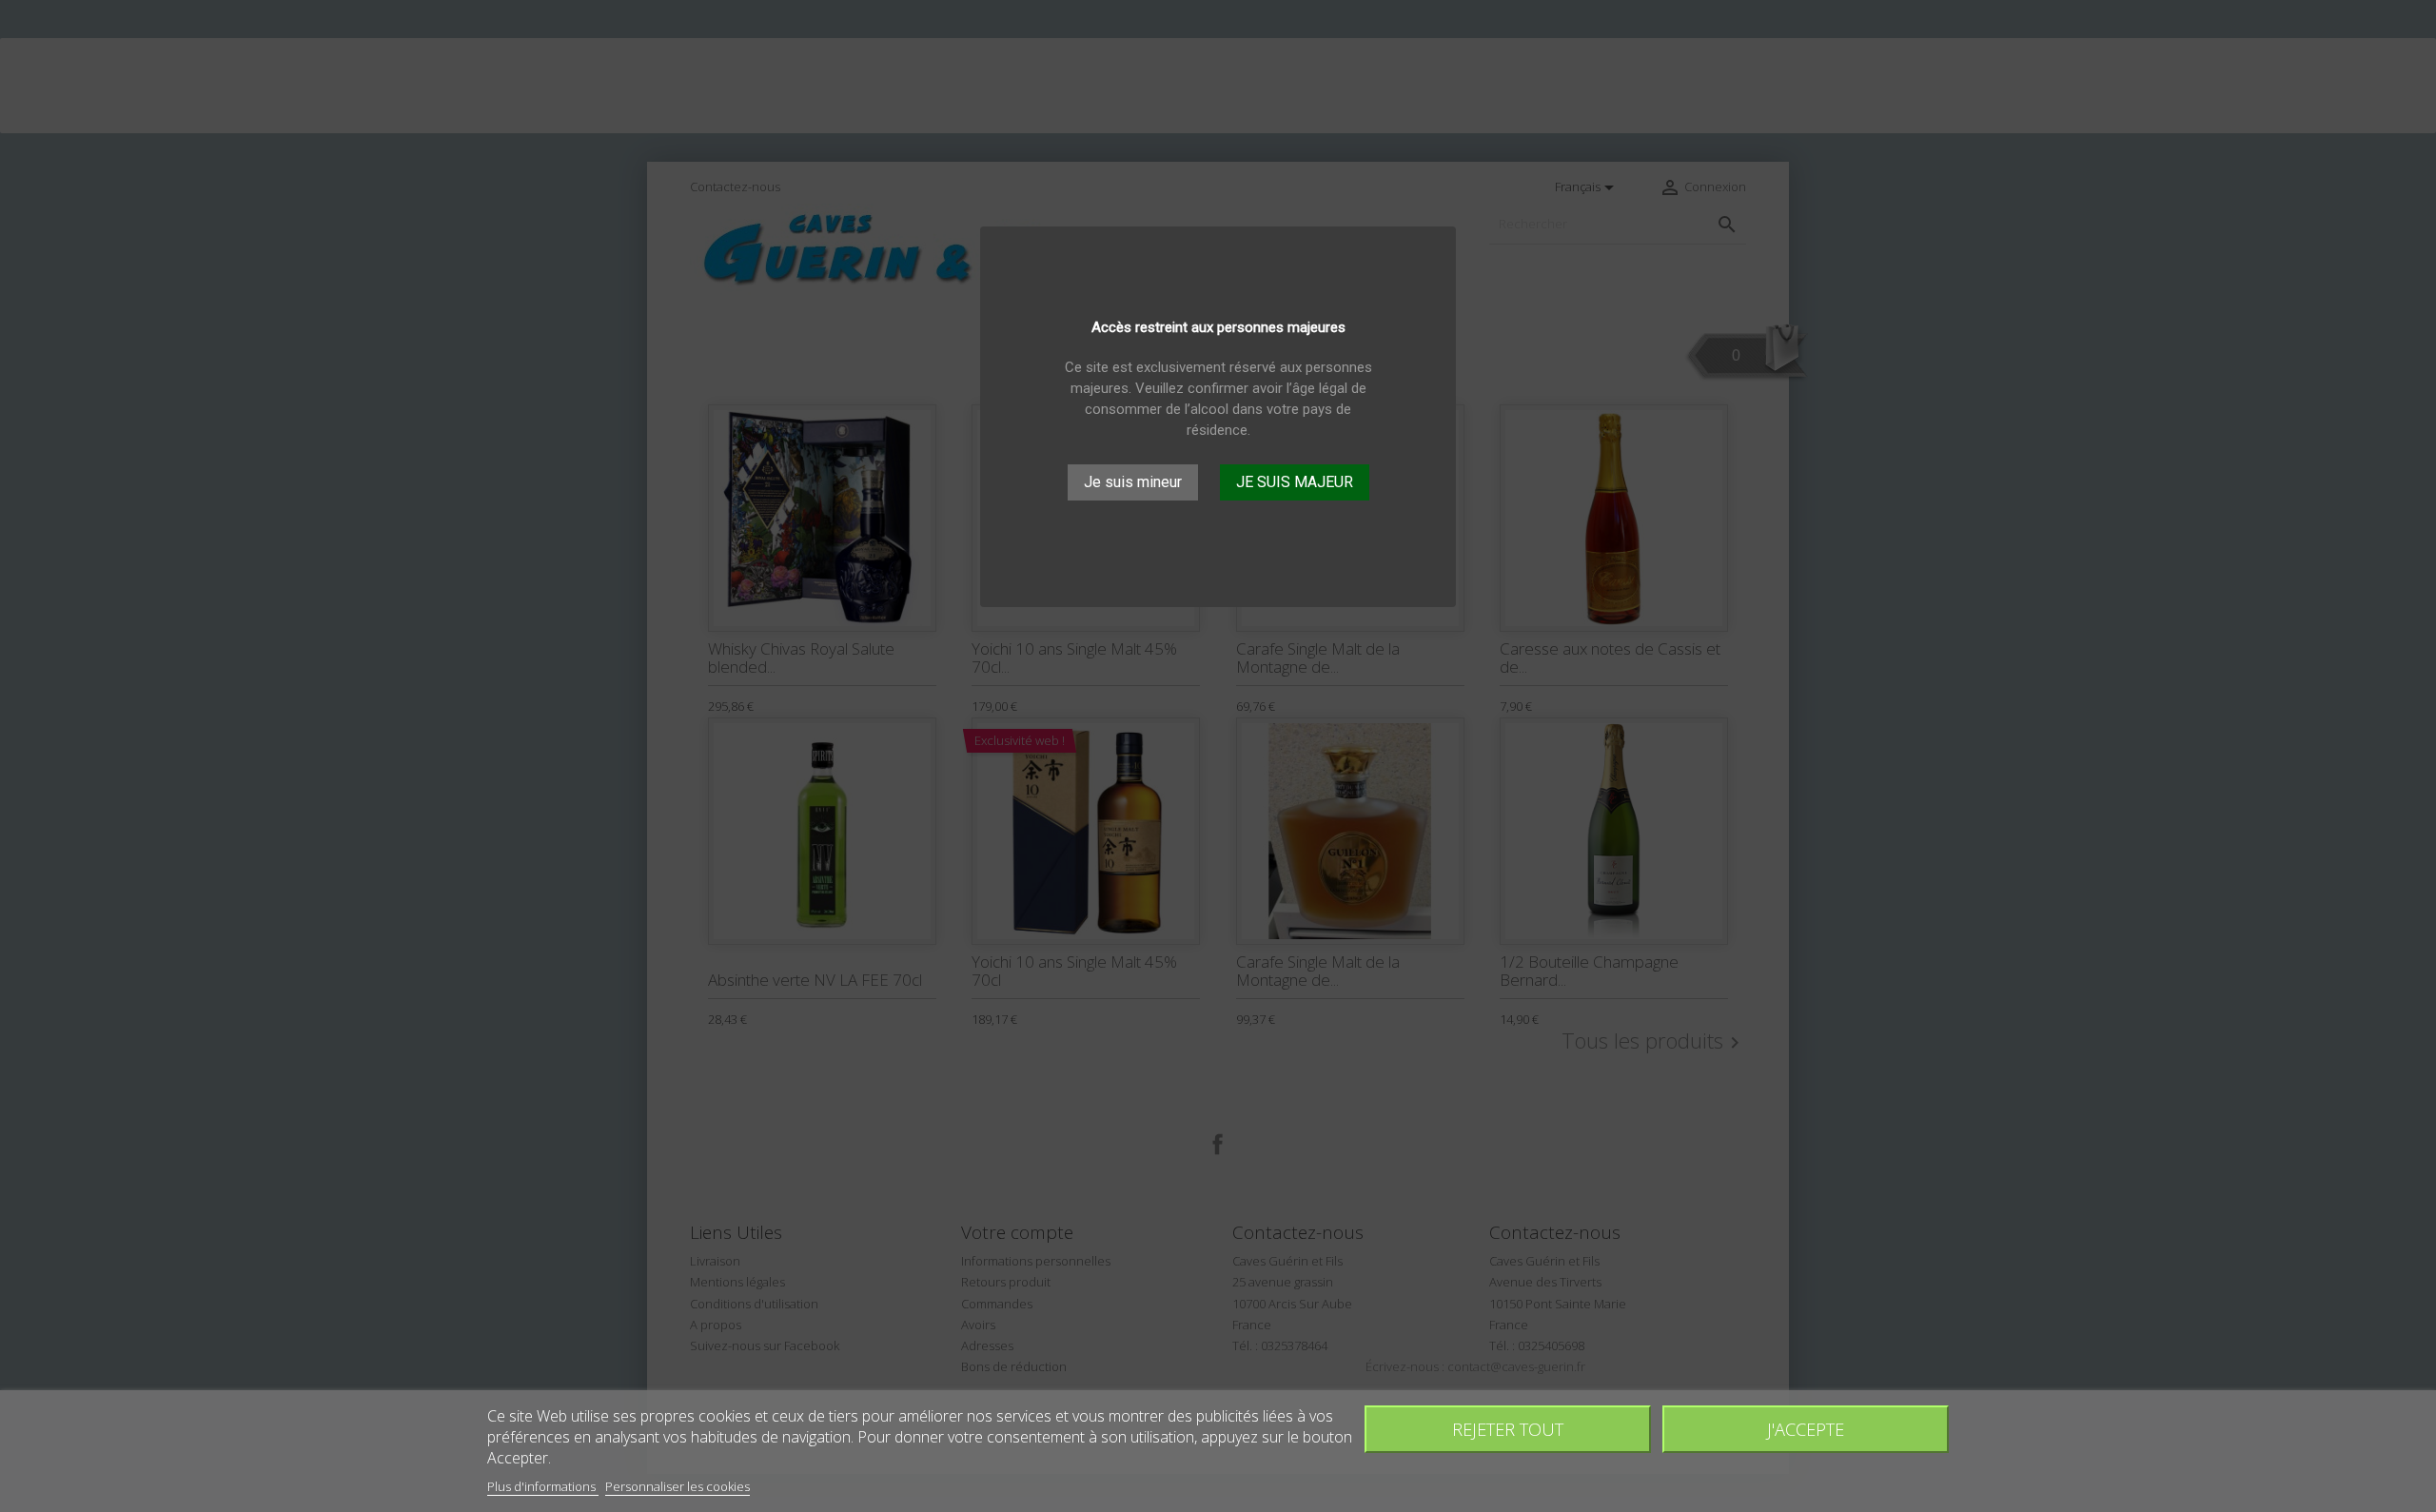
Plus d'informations (543, 1486)
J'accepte (1806, 1429)
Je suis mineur (1133, 483)
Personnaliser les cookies (678, 1486)
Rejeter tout (1508, 1429)
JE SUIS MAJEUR (1295, 483)
